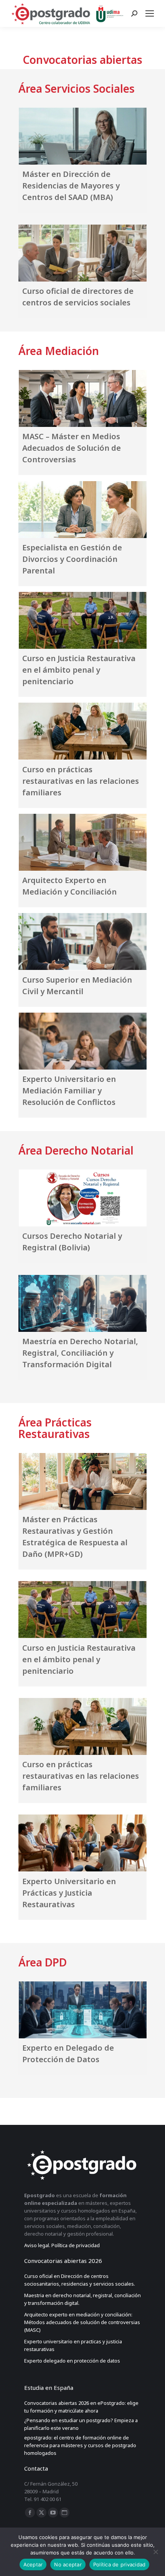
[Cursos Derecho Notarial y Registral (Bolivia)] (82, 1198)
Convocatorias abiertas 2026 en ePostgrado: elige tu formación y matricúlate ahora (81, 2407)
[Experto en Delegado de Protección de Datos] (82, 2010)
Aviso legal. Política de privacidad (62, 2245)
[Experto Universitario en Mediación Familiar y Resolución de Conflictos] (82, 1041)
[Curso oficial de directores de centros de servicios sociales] (82, 253)
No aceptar (68, 2564)
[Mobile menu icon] (151, 13)
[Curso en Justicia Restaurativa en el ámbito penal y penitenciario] (82, 620)
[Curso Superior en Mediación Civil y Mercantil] (82, 941)
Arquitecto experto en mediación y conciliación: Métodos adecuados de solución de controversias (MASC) (82, 2322)
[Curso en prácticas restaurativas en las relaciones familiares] (82, 731)
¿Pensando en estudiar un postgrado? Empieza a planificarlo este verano (81, 2424)
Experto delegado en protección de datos (73, 2361)
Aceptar (33, 2564)
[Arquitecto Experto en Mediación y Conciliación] (82, 842)
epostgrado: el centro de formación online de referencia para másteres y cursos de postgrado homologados (80, 2445)
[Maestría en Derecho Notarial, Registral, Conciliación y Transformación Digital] (82, 1303)
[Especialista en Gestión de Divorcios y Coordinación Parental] (82, 509)
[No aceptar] (155, 2552)
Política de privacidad (120, 2564)
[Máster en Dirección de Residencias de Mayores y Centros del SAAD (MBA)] (82, 136)
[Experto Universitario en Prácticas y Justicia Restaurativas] (82, 1843)
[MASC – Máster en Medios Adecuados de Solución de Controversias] (82, 398)
